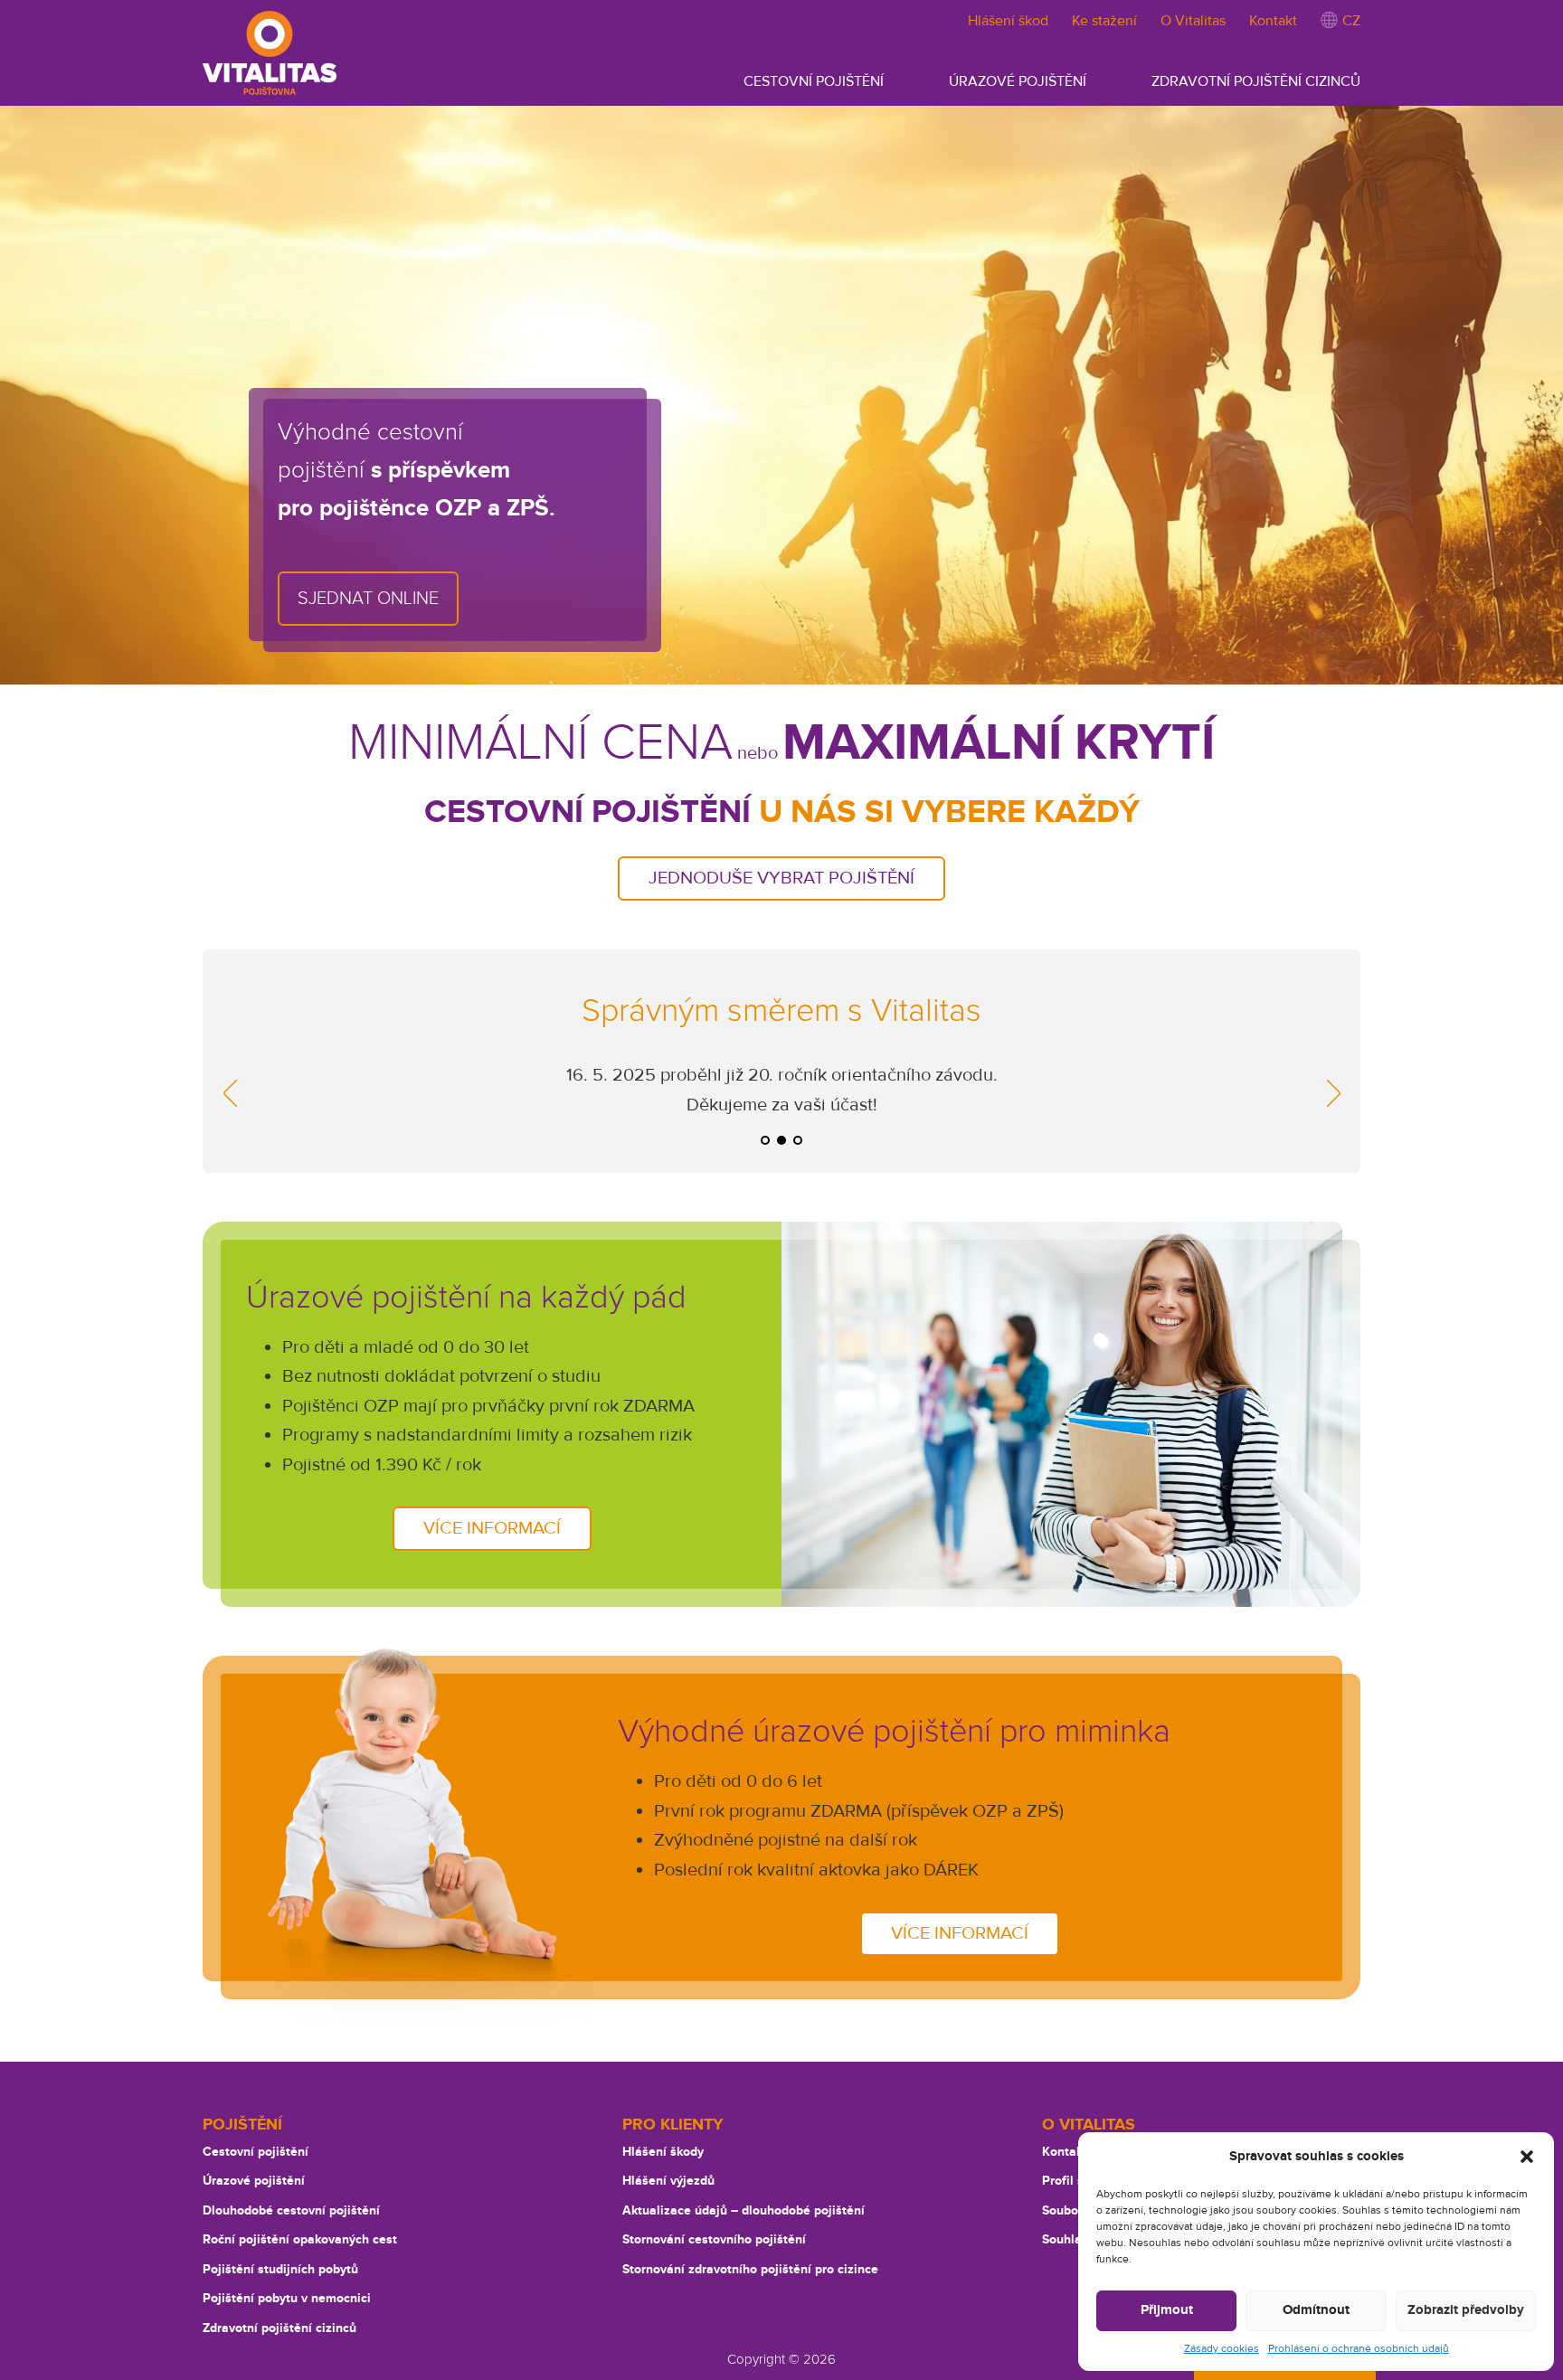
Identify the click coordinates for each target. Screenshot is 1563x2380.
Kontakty (1068, 2152)
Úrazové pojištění (254, 2181)
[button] (1527, 2157)
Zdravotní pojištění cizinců (279, 2328)
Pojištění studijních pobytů (280, 2269)
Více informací (492, 1528)
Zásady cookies (1222, 2349)
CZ (1350, 22)
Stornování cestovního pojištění (714, 2239)
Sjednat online (368, 599)
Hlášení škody (663, 2152)
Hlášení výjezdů (668, 2181)
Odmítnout (1316, 2310)
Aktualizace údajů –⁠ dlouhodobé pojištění (744, 2210)
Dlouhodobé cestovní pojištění (291, 2210)
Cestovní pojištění (256, 2152)
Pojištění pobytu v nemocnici (287, 2298)
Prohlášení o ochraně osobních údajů (1359, 2349)
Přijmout (1167, 2310)
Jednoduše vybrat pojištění (781, 878)
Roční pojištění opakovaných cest (300, 2239)
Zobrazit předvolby (1466, 2310)
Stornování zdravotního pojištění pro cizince (750, 2269)
